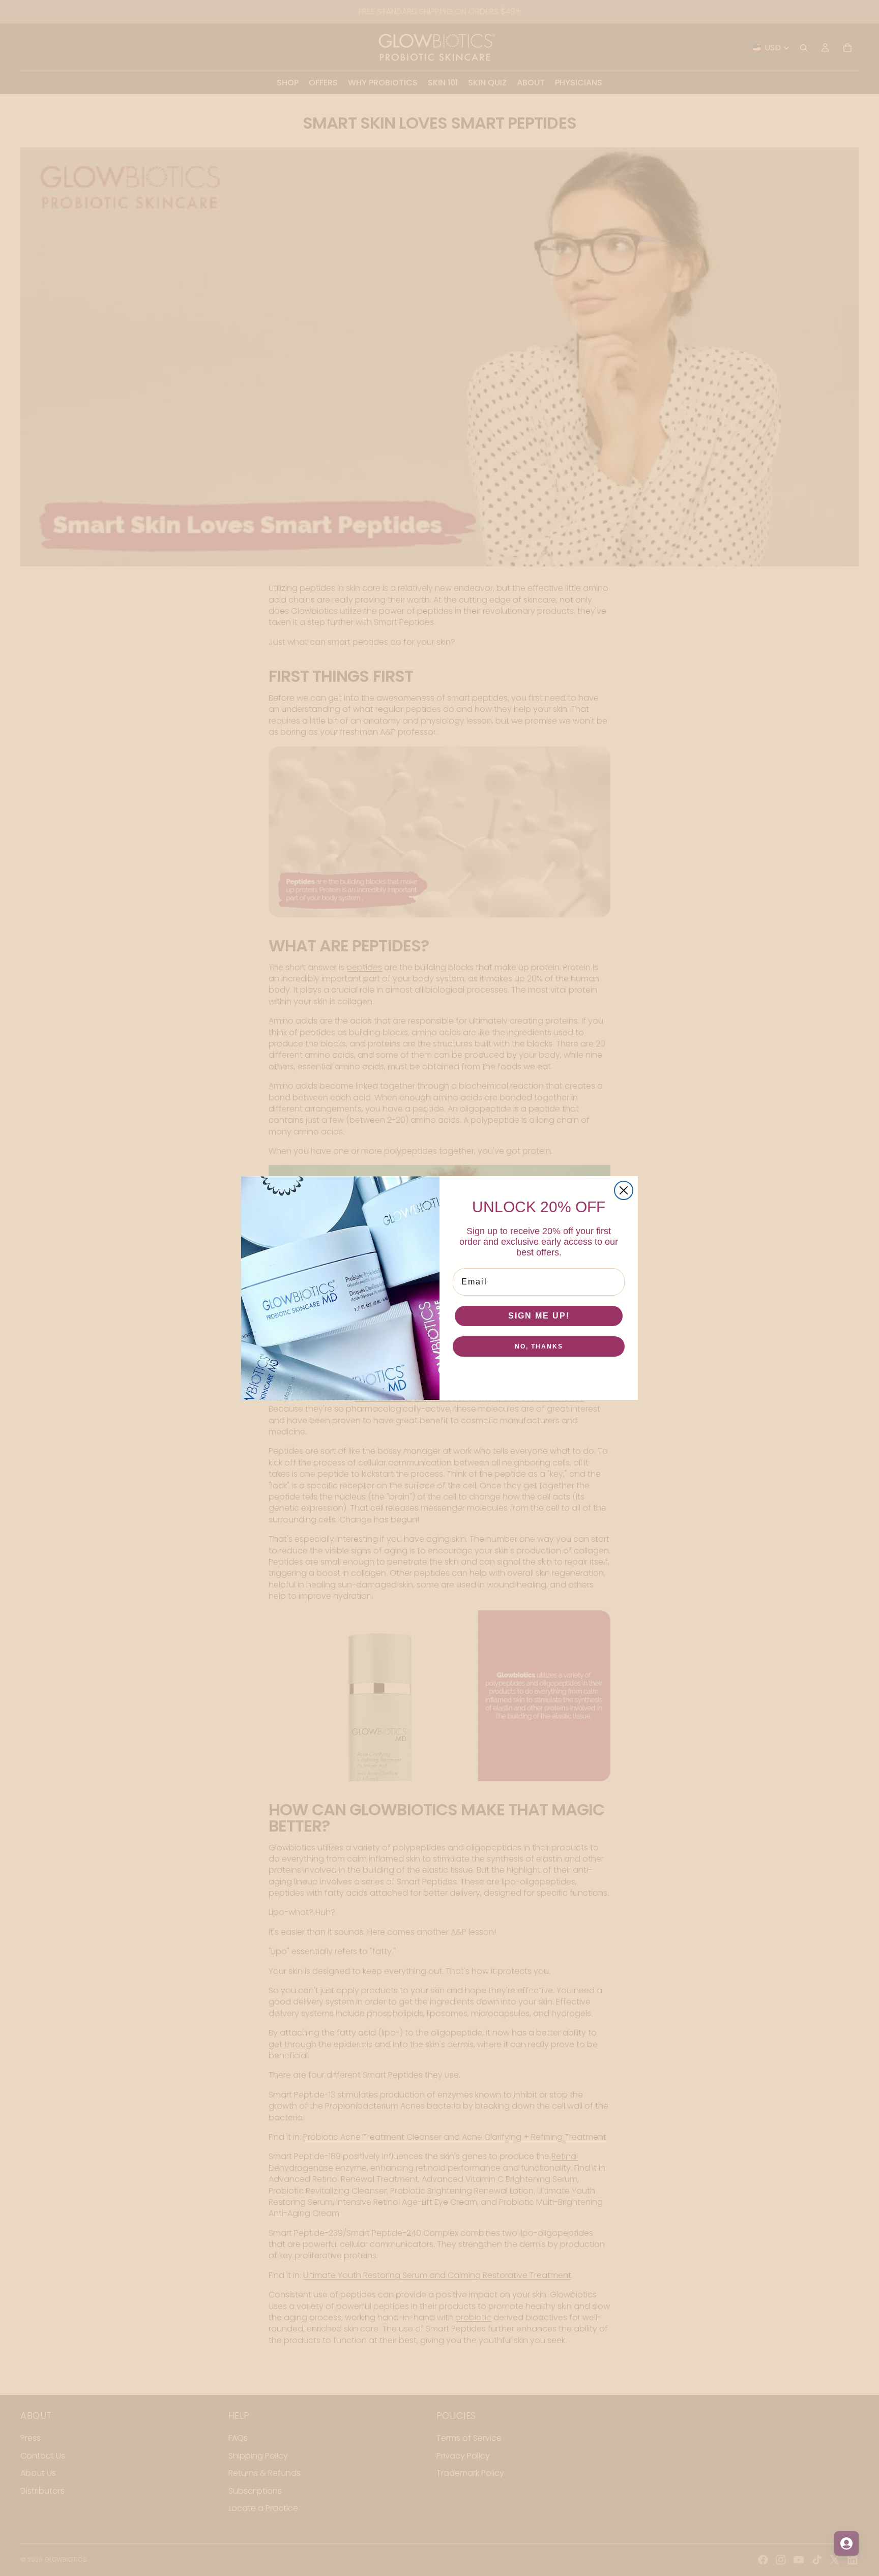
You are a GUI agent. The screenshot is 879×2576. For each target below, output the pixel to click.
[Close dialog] (624, 1190)
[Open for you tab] (846, 2543)
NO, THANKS (539, 1346)
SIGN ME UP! (539, 1316)
